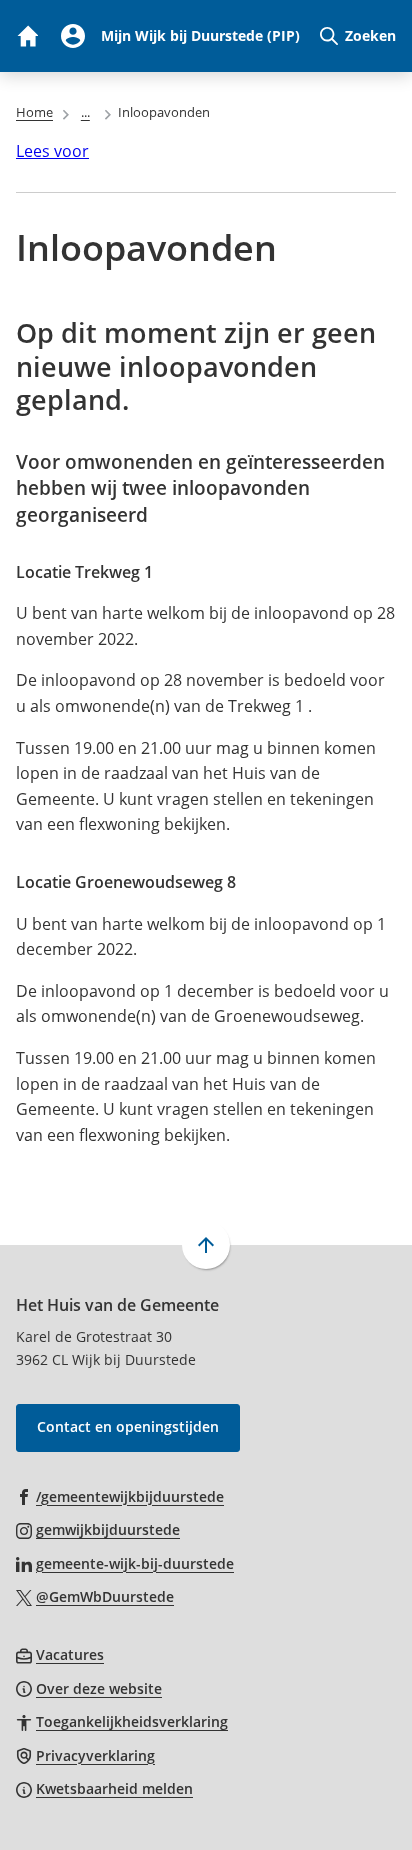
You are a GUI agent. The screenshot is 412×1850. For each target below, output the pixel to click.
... (85, 112)
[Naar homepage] (27, 36)
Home (34, 112)
